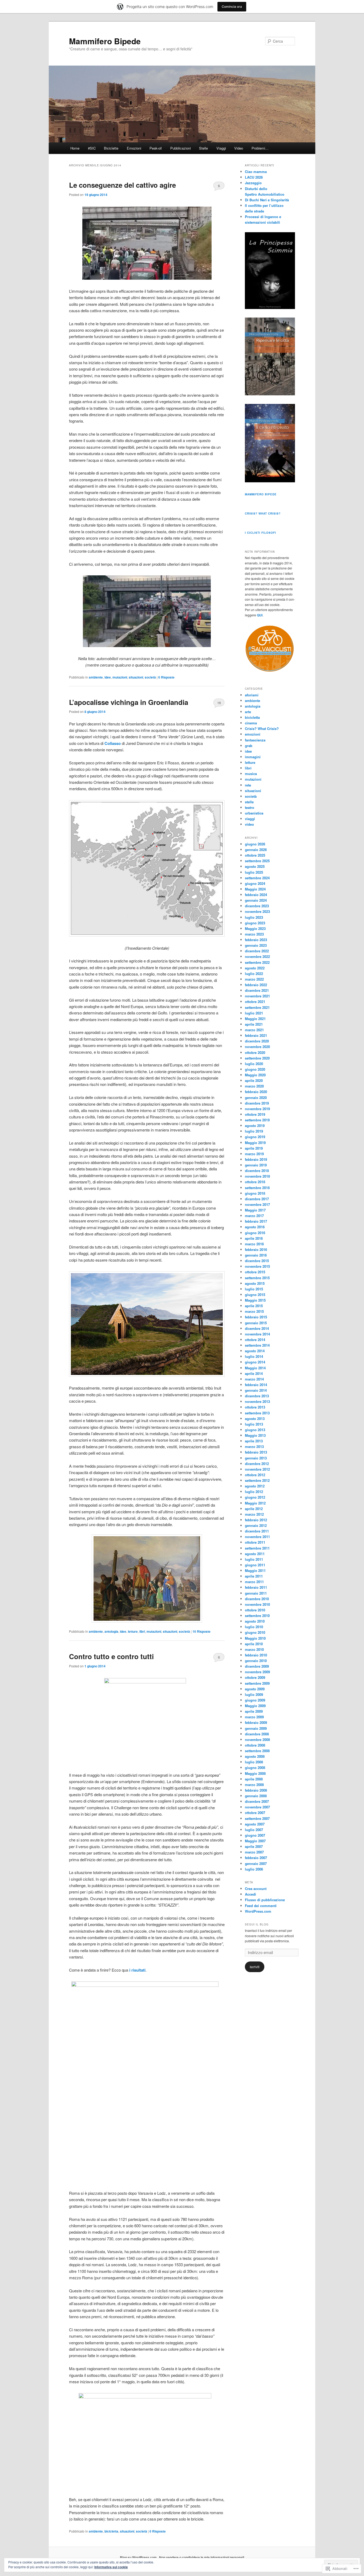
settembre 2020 (257, 1058)
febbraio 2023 (256, 940)
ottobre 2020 (255, 1052)
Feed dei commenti (261, 1906)
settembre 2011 (257, 1548)
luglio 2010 (254, 1627)
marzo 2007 (254, 1852)
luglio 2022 (254, 974)
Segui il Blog (257, 1924)
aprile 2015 (254, 1306)
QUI (260, 615)
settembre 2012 (257, 1480)
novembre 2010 (257, 1604)
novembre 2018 (257, 1176)
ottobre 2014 (255, 1340)
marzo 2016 (254, 1244)
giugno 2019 (255, 1137)
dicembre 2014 (257, 1328)
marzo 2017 (254, 1216)
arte (248, 712)
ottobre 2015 (255, 1272)
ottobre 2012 (255, 1475)
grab (249, 746)
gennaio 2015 (256, 1323)
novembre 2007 (257, 1807)
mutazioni (120, 677)
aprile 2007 (254, 1846)
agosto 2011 (255, 1554)
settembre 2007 (257, 1818)
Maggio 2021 (255, 1019)
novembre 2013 (257, 1401)
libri (142, 1631)
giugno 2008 (255, 1768)
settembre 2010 (257, 1616)
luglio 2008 (254, 1762)
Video (239, 148)
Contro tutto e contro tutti (111, 1656)
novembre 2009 (257, 1672)
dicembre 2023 (257, 906)
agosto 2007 (255, 1824)
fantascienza (255, 740)
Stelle (203, 148)
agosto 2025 (255, 866)
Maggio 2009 (255, 1706)
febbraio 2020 (256, 1092)
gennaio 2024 (256, 900)
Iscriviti (255, 1967)
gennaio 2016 (256, 1255)
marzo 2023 (254, 934)
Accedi (250, 1894)
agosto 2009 (255, 1689)
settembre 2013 (257, 1413)
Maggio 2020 (255, 1075)
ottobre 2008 (255, 1745)
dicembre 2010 (257, 1599)
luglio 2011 (254, 1559)
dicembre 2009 (257, 1666)
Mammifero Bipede (105, 41)
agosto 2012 (255, 1486)
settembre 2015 (257, 1278)
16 (219, 703)
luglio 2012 (254, 1492)
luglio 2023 (254, 917)
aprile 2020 (254, 1080)
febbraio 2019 (256, 1159)
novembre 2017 (257, 1204)
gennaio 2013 (256, 1458)
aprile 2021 (254, 1024)
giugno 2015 (255, 1295)
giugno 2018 (255, 1193)
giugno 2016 (255, 1233)
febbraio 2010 (256, 1655)
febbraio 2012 (256, 1520)
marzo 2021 (254, 1030)
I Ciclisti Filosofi (260, 533)
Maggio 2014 (255, 1368)
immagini (253, 757)
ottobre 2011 (255, 1542)
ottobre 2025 (255, 855)
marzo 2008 (254, 1785)
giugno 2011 (255, 1565)
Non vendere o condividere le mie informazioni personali (202, 2557)
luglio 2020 (254, 1064)
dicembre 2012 (257, 1464)
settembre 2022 (257, 962)
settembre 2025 (257, 861)
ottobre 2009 (255, 1677)
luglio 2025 (254, 872)
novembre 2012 (257, 1469)
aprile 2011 (254, 1576)
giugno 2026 (255, 844)
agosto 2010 (255, 1621)
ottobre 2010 (255, 1610)
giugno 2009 (255, 1700)
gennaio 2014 (256, 1390)
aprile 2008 (254, 1779)
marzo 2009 (254, 1717)
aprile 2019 (254, 1148)
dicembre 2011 (257, 1531)
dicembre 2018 (257, 1171)
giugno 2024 (255, 883)
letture (133, 1631)
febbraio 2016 (256, 1249)
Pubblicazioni (181, 148)
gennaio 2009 (256, 1728)
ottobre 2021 (255, 1002)
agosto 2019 (255, 1126)
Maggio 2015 (255, 1300)
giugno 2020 (255, 1069)
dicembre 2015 (257, 1261)
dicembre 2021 (257, 990)
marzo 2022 (254, 979)
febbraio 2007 (256, 1858)
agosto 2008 (255, 1756)
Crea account (256, 1889)
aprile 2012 (254, 1509)
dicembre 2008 (257, 1734)
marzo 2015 (254, 1311)
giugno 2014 (255, 1362)
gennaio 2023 (256, 945)
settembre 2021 (257, 1007)
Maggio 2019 (255, 1143)
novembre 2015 (257, 1266)
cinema (251, 723)
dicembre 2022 (257, 951)
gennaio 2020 (256, 1098)
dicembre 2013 (257, 1396)
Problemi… (260, 148)
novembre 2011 (257, 1537)
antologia (111, 1631)
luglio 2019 (254, 1131)
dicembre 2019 (257, 1103)
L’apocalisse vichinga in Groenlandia (129, 702)
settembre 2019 (257, 1120)
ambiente (96, 677)
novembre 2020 (257, 1047)
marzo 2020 (254, 1086)
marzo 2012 (254, 1514)
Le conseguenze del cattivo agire (122, 185)
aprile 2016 (254, 1238)
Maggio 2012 (255, 1503)
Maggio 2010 (255, 1638)
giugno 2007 (255, 1835)
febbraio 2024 (256, 895)
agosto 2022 (255, 968)
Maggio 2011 (255, 1570)
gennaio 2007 (256, 1863)
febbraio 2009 (256, 1722)
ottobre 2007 (255, 1813)
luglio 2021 (254, 1013)
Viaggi (221, 148)
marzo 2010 (254, 1649)
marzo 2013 (254, 1447)
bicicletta (111, 2531)
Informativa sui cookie (111, 2567)
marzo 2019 (254, 1154)
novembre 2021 (257, 996)
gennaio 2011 (256, 1593)
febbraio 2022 (256, 985)
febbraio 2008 (256, 1790)
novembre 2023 (257, 911)
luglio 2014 (254, 1356)
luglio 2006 (254, 1869)
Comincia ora (232, 7)
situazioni (136, 677)
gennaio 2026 (256, 850)
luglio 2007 (254, 1830)
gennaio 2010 (256, 1661)
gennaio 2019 (256, 1165)
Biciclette (111, 148)
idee (108, 677)
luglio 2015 (254, 1289)
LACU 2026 (254, 177)
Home (75, 148)
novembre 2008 (257, 1740)
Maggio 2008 (255, 1773)
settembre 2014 (257, 1345)
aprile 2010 (254, 1644)
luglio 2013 (254, 1424)
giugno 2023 (255, 923)
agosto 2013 (255, 1419)
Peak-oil (156, 148)
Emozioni (134, 148)
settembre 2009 (257, 1683)
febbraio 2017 (256, 1221)
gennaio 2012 (256, 1525)
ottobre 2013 (255, 1407)
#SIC (92, 148)
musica (251, 774)
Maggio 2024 (255, 889)
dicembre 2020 (257, 1041)
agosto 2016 (255, 1227)
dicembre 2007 (257, 1801)
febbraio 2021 (256, 1035)
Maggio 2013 (255, 1435)
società (150, 677)
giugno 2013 (255, 1430)
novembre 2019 (257, 1109)
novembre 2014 (257, 1334)
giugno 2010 (255, 1632)
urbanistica (254, 813)
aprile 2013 (254, 1441)
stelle (249, 802)
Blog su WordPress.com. (139, 2557)
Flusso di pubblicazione (265, 1900)
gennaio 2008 (256, 1796)
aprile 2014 (254, 1373)
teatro (250, 807)
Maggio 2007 (255, 1841)
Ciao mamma (256, 172)
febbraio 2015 (256, 1317)
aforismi (252, 695)
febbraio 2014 (256, 1385)
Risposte (166, 677)
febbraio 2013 (256, 1452)
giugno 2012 (255, 1497)
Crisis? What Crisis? (263, 513)
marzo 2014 (254, 1379)
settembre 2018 (257, 1188)
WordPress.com (258, 1911)
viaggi (250, 819)
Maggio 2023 (255, 928)
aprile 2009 (254, 1711)
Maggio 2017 (255, 1210)
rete (248, 785)
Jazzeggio (253, 183)
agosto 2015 (255, 1283)
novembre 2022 (257, 956)
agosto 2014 (255, 1351)
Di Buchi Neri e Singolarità (267, 200)
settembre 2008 (257, 1751)
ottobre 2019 (255, 1114)
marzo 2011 (254, 1582)
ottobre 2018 (255, 1182)
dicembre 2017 (257, 1199)
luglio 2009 (254, 1694)
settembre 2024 (257, 878)
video (249, 824)
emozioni (253, 734)
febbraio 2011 (256, 1587)
